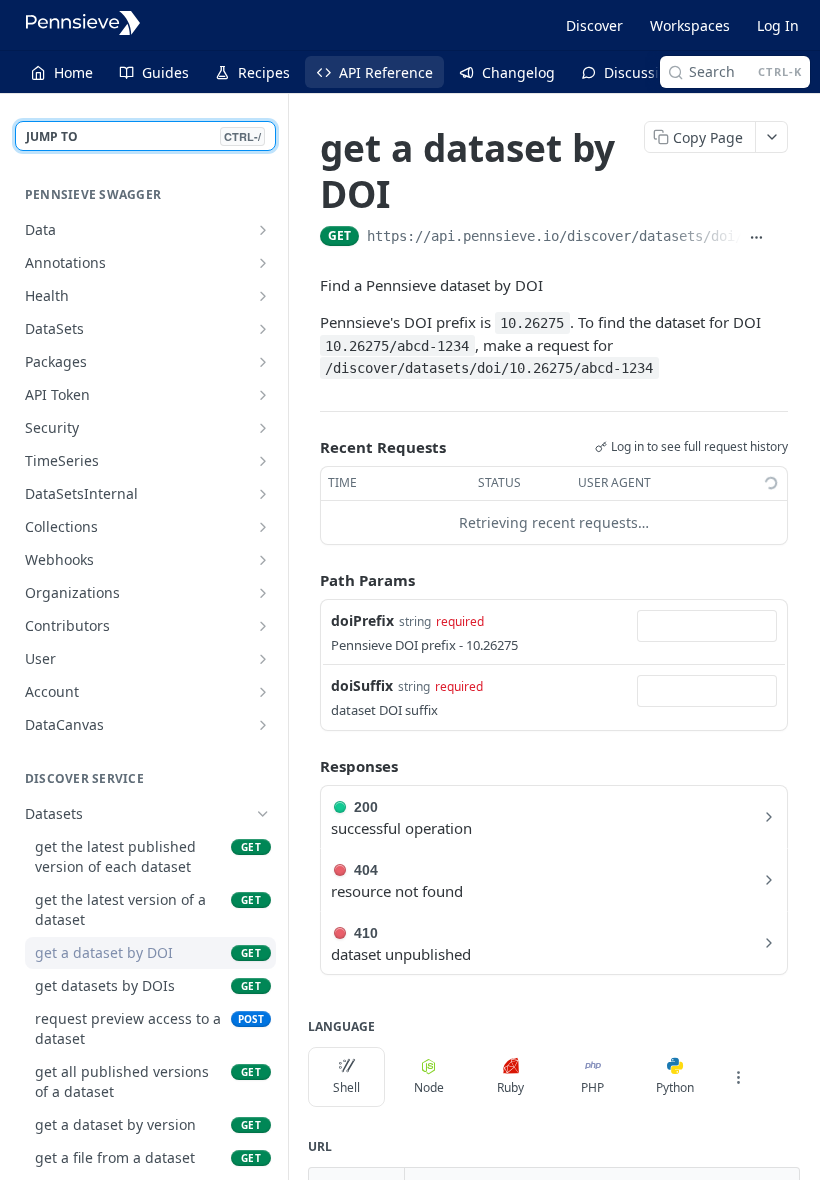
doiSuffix (362, 685)
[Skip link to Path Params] (306, 580)
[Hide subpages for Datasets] (263, 814)
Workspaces (690, 25)
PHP (592, 1087)
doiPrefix (362, 620)
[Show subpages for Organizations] (263, 593)
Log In (778, 25)
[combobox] (707, 626)
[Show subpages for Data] (263, 230)
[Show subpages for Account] (263, 692)
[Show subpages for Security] (263, 428)
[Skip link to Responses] (306, 766)
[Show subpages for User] (263, 659)
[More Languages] (738, 1077)
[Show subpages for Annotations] (263, 263)
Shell (346, 1087)
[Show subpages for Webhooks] (263, 560)
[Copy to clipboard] (780, 238)
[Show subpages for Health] (263, 296)
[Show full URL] (757, 238)
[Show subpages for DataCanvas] (263, 725)
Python (675, 1087)
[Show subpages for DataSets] (263, 329)
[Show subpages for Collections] (263, 527)
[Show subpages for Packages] (263, 362)
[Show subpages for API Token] (263, 395)
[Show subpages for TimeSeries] (263, 461)
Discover (594, 25)
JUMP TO (143, 136)
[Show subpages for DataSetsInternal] (263, 494)
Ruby (510, 1087)
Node (429, 1087)
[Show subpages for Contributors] (263, 626)
